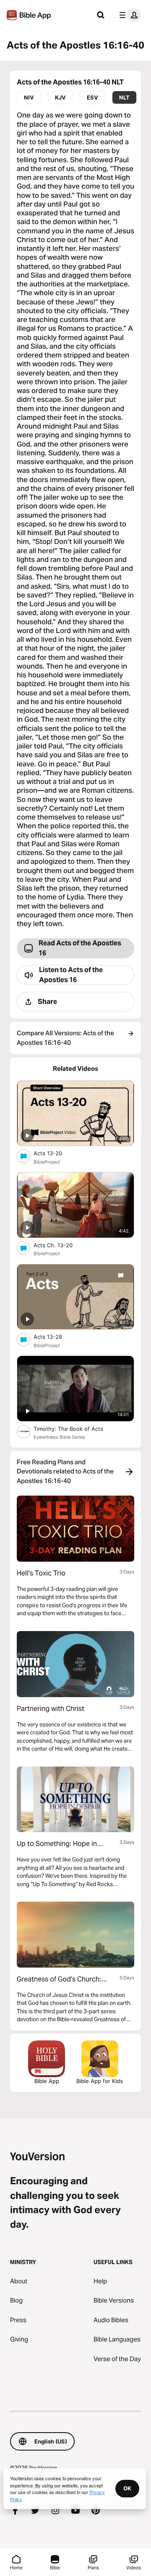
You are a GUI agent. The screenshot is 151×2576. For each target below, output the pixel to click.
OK (127, 2488)
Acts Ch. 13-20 (60, 1245)
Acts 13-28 (55, 1337)
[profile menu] (128, 15)
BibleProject (47, 1162)
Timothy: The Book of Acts (77, 1428)
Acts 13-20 (55, 1153)
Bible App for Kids (100, 2081)
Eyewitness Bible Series (59, 1437)
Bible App (47, 2081)
